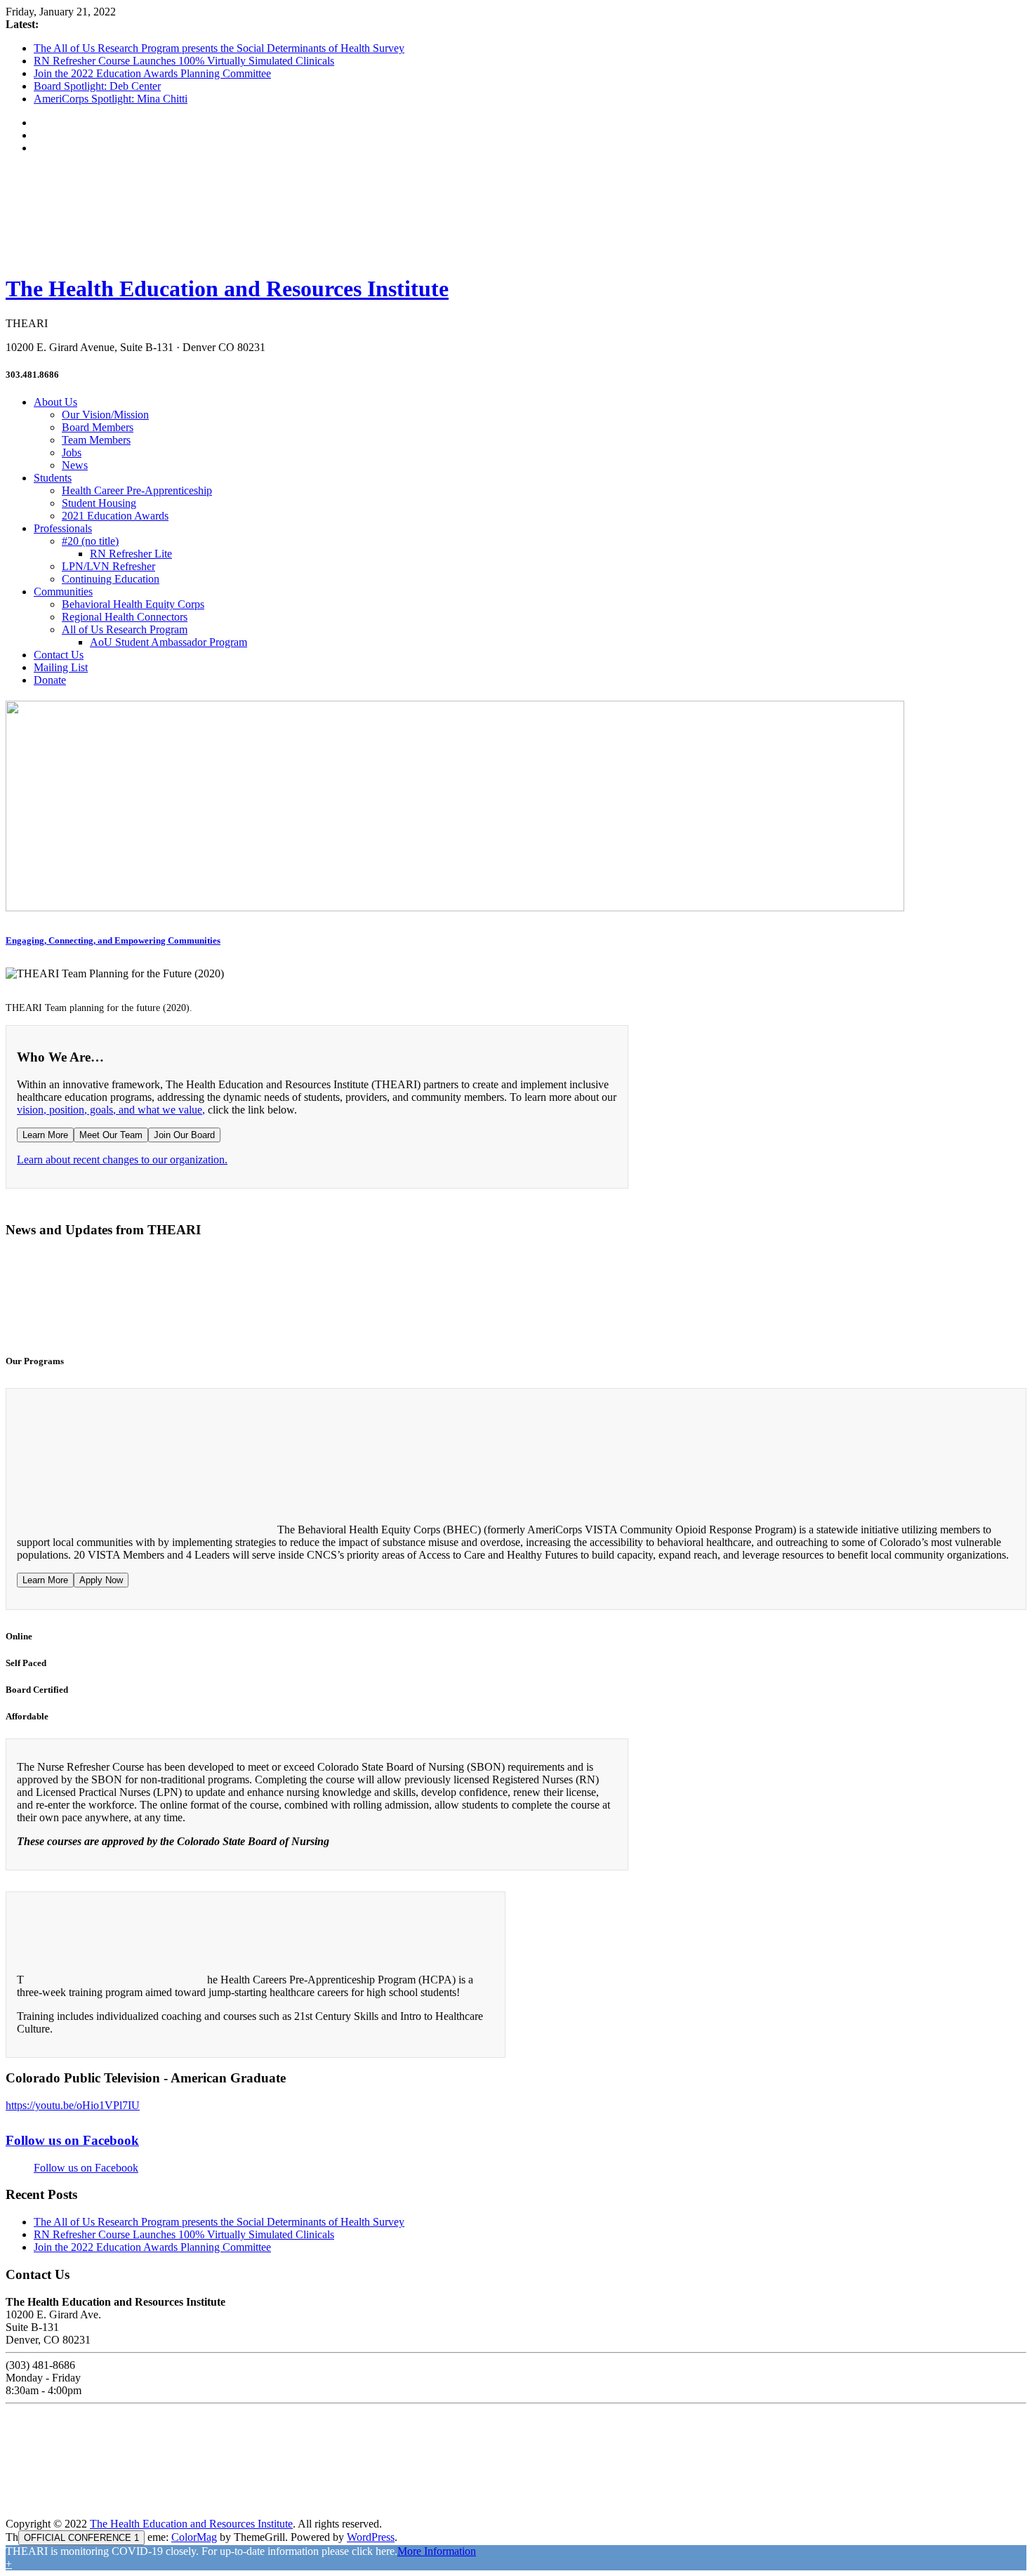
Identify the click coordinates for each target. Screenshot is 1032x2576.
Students (53, 478)
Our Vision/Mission (105, 415)
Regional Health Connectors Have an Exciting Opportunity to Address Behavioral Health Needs (613, 1313)
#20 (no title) (90, 541)
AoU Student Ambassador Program (168, 642)
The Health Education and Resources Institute (227, 289)
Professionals (63, 528)
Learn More (45, 1135)
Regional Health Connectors (125, 617)
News (75, 465)
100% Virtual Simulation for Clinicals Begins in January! (171, 1313)
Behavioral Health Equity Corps (133, 604)
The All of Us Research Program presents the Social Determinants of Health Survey (219, 48)
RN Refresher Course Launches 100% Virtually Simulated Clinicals (184, 61)
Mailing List (61, 667)
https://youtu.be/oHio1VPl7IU (73, 2105)
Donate (50, 680)
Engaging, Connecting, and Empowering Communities (113, 940)
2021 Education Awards (115, 516)
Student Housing (99, 503)
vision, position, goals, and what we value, (111, 1110)
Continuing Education (111, 579)
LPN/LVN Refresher (108, 566)
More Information (437, 2551)
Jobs (72, 453)
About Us (55, 402)
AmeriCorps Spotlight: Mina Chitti (111, 99)
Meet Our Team (111, 1135)
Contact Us (59, 655)
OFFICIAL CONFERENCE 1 (81, 2538)
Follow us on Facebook (72, 2140)
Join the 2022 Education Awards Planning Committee (152, 73)
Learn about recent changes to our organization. (122, 1160)
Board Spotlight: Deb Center (97, 86)
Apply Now (101, 1580)
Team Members (96, 440)
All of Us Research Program (125, 629)
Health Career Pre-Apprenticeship (137, 490)
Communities (63, 592)
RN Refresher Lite (131, 554)
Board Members (98, 427)
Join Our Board (184, 1135)
